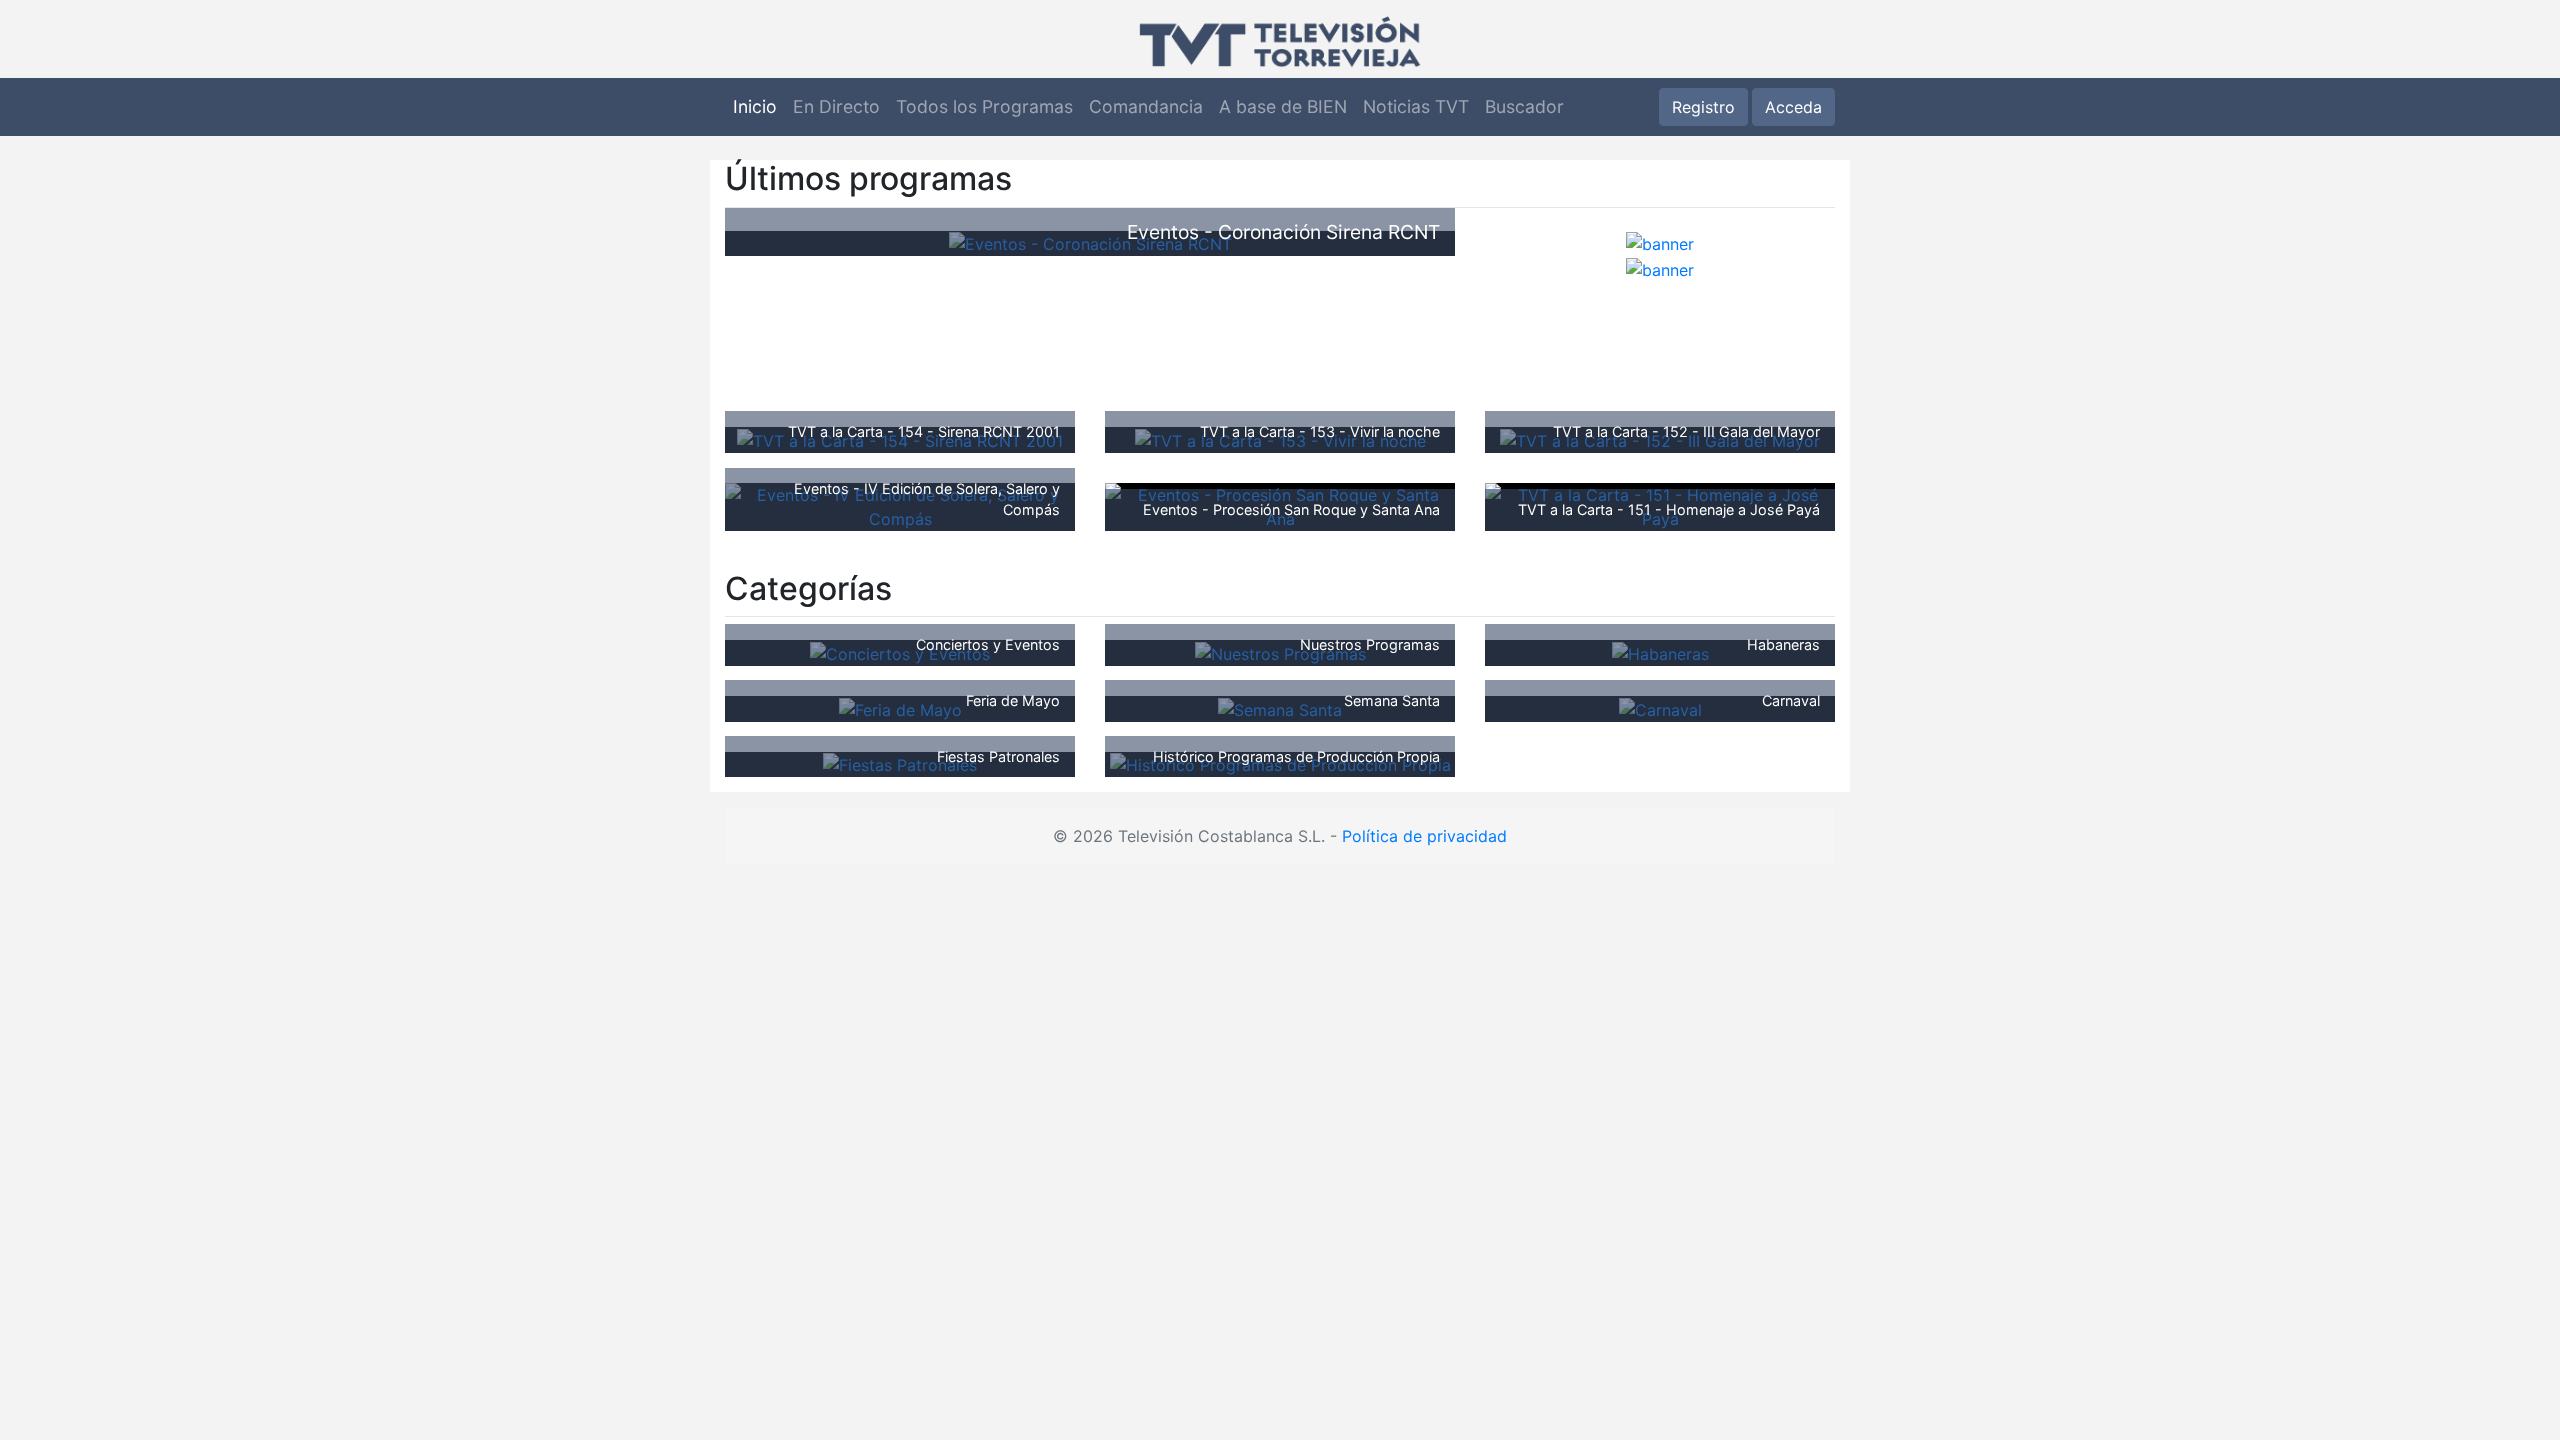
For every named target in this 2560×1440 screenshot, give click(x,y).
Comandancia (1146, 106)
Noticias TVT (1416, 106)
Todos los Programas (984, 106)
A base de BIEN (1283, 106)
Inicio (755, 106)
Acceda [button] (1793, 107)
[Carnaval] (1660, 708)
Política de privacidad (1424, 836)
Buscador (1524, 106)
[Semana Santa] (1280, 708)
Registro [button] (1703, 107)
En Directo (836, 106)
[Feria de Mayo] (900, 708)
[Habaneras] (1660, 652)
